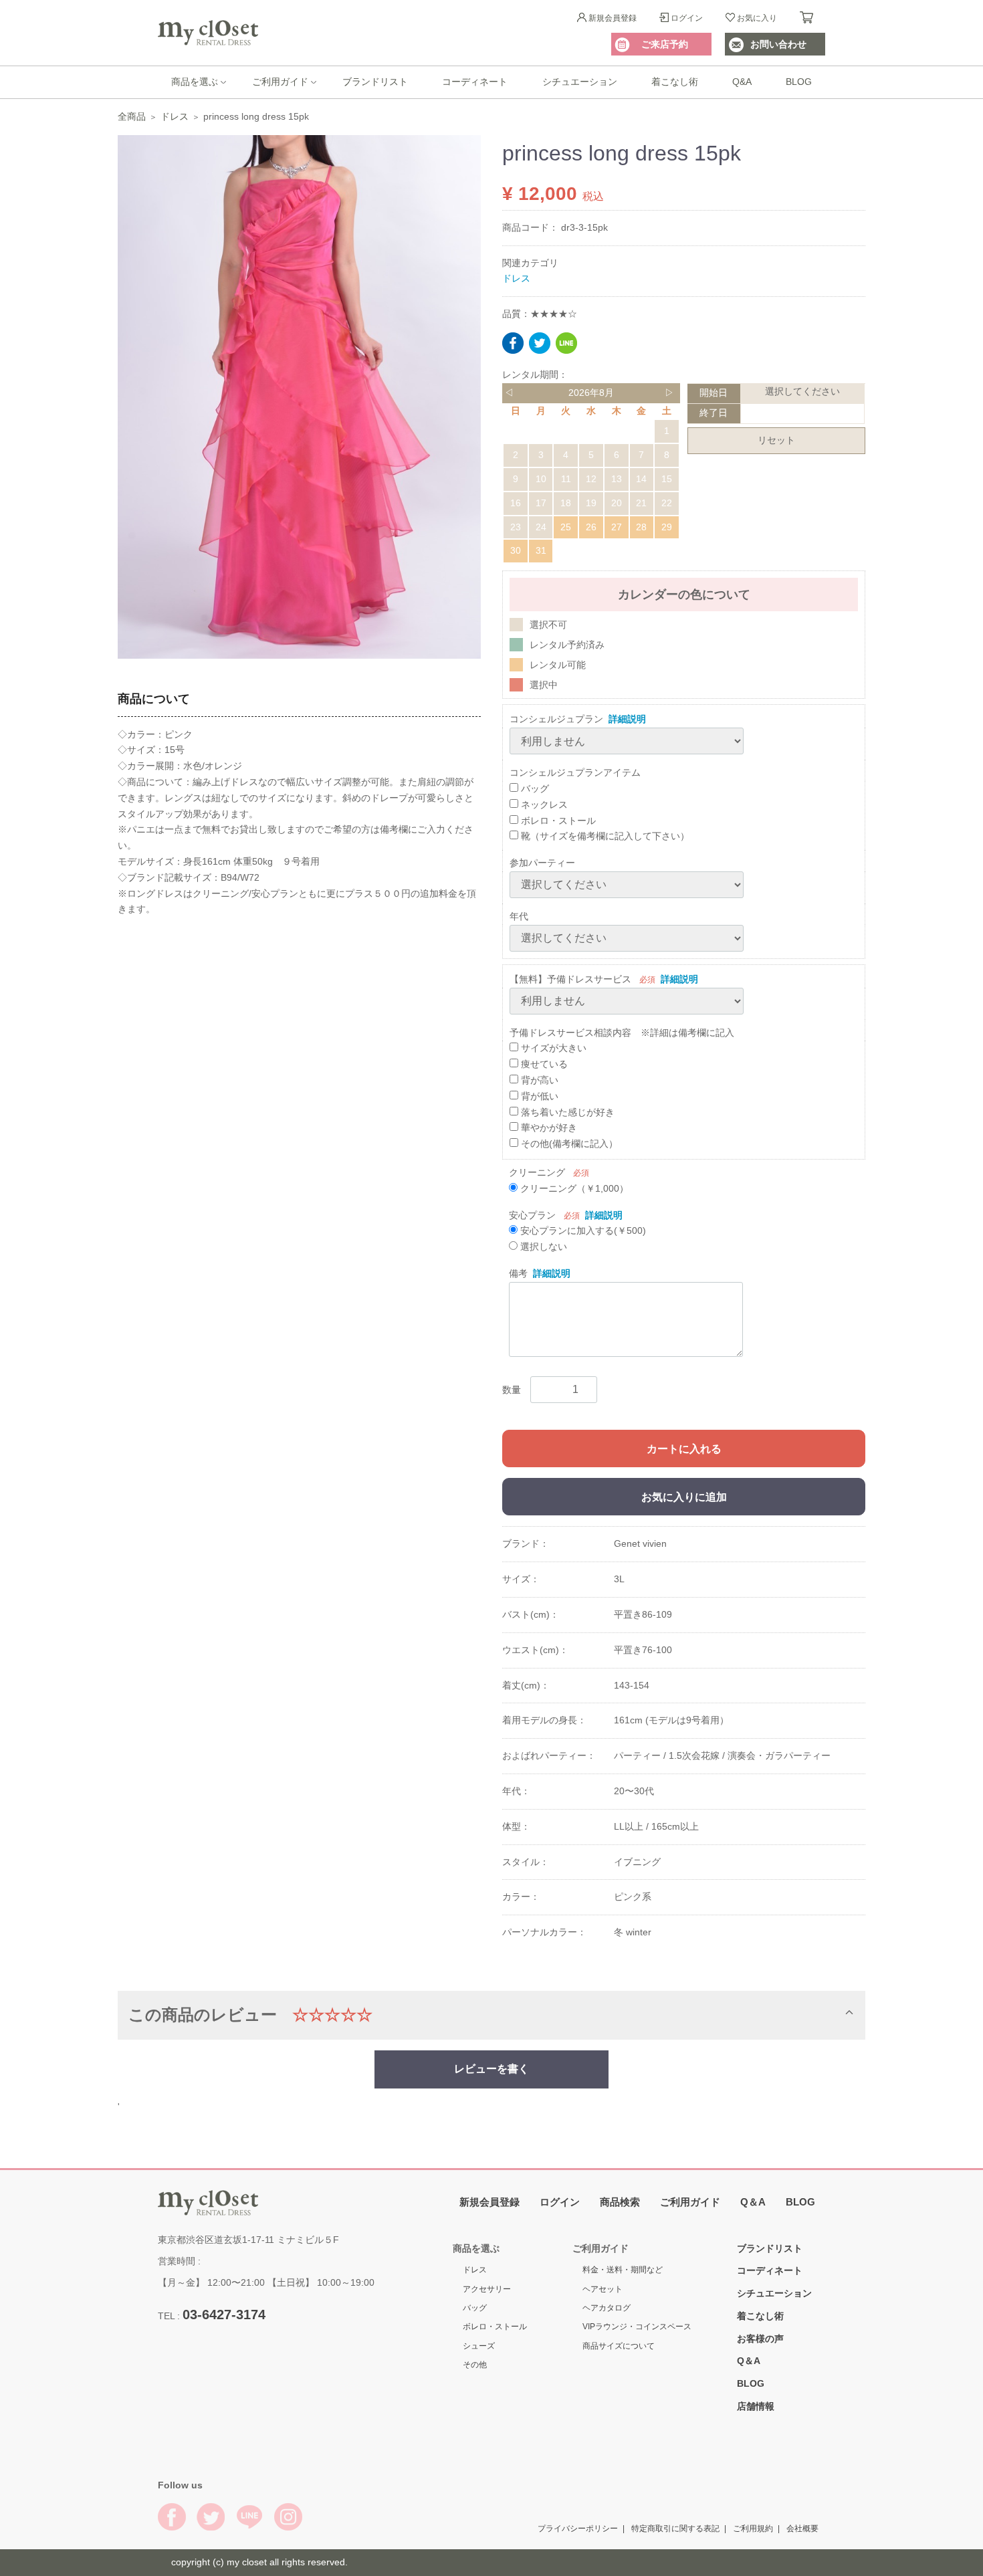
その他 (475, 2365)
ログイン (687, 18)
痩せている (543, 1064)
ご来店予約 (665, 44)
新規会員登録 (613, 18)
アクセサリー (487, 2289)
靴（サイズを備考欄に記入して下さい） (604, 836)
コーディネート (475, 82)
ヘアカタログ (607, 2308)
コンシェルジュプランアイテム (575, 772)
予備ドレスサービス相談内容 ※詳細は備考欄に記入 (622, 1032)
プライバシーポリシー (578, 2529)
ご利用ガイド (280, 82)
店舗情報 (756, 2406)
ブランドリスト (375, 82)
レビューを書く (491, 2068)
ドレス (175, 116)
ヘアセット (603, 2289)
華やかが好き (548, 1128)
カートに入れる (684, 1449)
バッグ (534, 788)
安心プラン (532, 1214)
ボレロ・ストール (557, 820)
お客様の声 (760, 2339)
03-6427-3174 (224, 2315)
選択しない (542, 1247)
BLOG (799, 82)
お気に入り (757, 18)
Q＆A (753, 2202)
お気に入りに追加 (684, 1497)
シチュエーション (580, 82)
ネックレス (543, 804)
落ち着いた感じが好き (566, 1111)
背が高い (538, 1080)
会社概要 (802, 2529)
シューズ (479, 2346)
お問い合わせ (778, 44)
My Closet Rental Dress (208, 33)
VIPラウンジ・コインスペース (637, 2327)
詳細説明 (627, 719)
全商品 (132, 116)
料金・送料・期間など (623, 2270)
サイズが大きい (552, 1048)
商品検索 (620, 2202)
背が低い (538, 1095)
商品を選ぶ (195, 82)
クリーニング (537, 1172)
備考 (518, 1273)
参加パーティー (542, 863)
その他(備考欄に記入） (568, 1144)
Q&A (742, 82)
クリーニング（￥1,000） (573, 1188)
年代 (519, 916)
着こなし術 (675, 82)
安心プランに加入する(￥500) (582, 1230)
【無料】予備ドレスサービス (570, 978)
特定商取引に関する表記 (675, 2529)
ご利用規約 (753, 2529)
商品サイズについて (619, 2346)
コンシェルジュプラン (556, 719)
